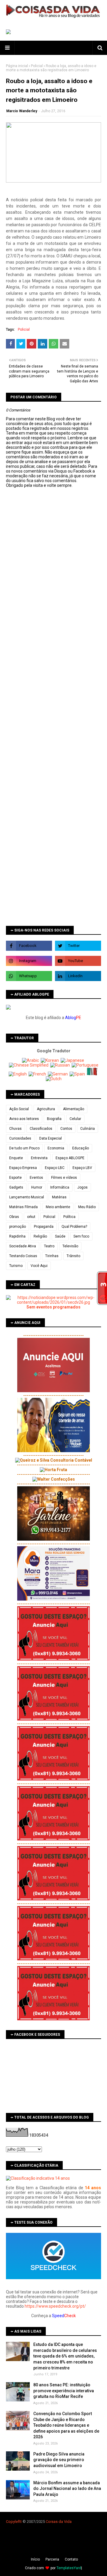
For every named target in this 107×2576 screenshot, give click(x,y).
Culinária (88, 1129)
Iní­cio (35, 2559)
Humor (37, 1187)
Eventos (36, 1178)
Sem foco (81, 1236)
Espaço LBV (82, 1168)
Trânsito (73, 1256)
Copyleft (13, 2522)
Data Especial (51, 1138)
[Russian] (60, 1065)
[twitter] (78, 946)
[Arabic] (31, 1060)
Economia (56, 1148)
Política (69, 1217)
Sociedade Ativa (23, 1246)
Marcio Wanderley (22, 111)
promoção (18, 1227)
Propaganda (44, 1227)
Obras (14, 1217)
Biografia (54, 1119)
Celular (75, 1119)
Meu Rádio (87, 1207)
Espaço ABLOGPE (70, 1158)
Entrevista (39, 1158)
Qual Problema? (74, 1227)
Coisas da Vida (59, 2522)
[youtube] (78, 961)
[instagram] (29, 961)
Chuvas (15, 1129)
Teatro (49, 1246)
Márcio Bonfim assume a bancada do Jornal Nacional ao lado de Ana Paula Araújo (67, 2489)
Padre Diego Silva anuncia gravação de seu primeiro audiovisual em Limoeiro (59, 2460)
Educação (81, 1148)
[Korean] (50, 1060)
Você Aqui (39, 1266)
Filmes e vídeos (64, 1178)
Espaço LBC (55, 1168)
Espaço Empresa (23, 1168)
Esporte (15, 1178)
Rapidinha (17, 1236)
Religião (40, 1236)
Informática (60, 1187)
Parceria (52, 2559)
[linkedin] (78, 976)
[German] (58, 1074)
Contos (66, 1129)
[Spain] (78, 1074)
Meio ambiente (58, 1207)
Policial (37, 66)
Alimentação (74, 1109)
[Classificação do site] (38, 2178)
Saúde (60, 1236)
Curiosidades (20, 1138)
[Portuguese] (85, 1065)
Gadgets (16, 1187)
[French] (38, 1074)
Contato (71, 2559)
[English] (18, 1074)
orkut (31, 1217)
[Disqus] (53, 698)
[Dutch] (54, 1079)
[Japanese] (73, 1060)
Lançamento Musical (27, 1197)
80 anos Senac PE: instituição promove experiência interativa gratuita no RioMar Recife (64, 2391)
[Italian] (93, 1074)
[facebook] (29, 946)
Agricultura (46, 1109)
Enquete (16, 1158)
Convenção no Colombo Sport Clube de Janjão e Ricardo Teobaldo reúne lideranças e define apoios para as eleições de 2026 (66, 2425)
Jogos (82, 1187)
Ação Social (19, 1109)
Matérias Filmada (23, 1207)
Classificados (41, 1129)
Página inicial (17, 66)
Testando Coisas (23, 1256)
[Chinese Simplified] (29, 1065)
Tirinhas (52, 1256)
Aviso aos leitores (24, 1119)
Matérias (59, 1197)
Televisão (70, 1246)
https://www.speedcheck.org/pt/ (55, 2306)
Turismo (16, 1266)
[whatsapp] (29, 976)
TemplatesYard (69, 2568)
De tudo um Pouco (24, 1148)
